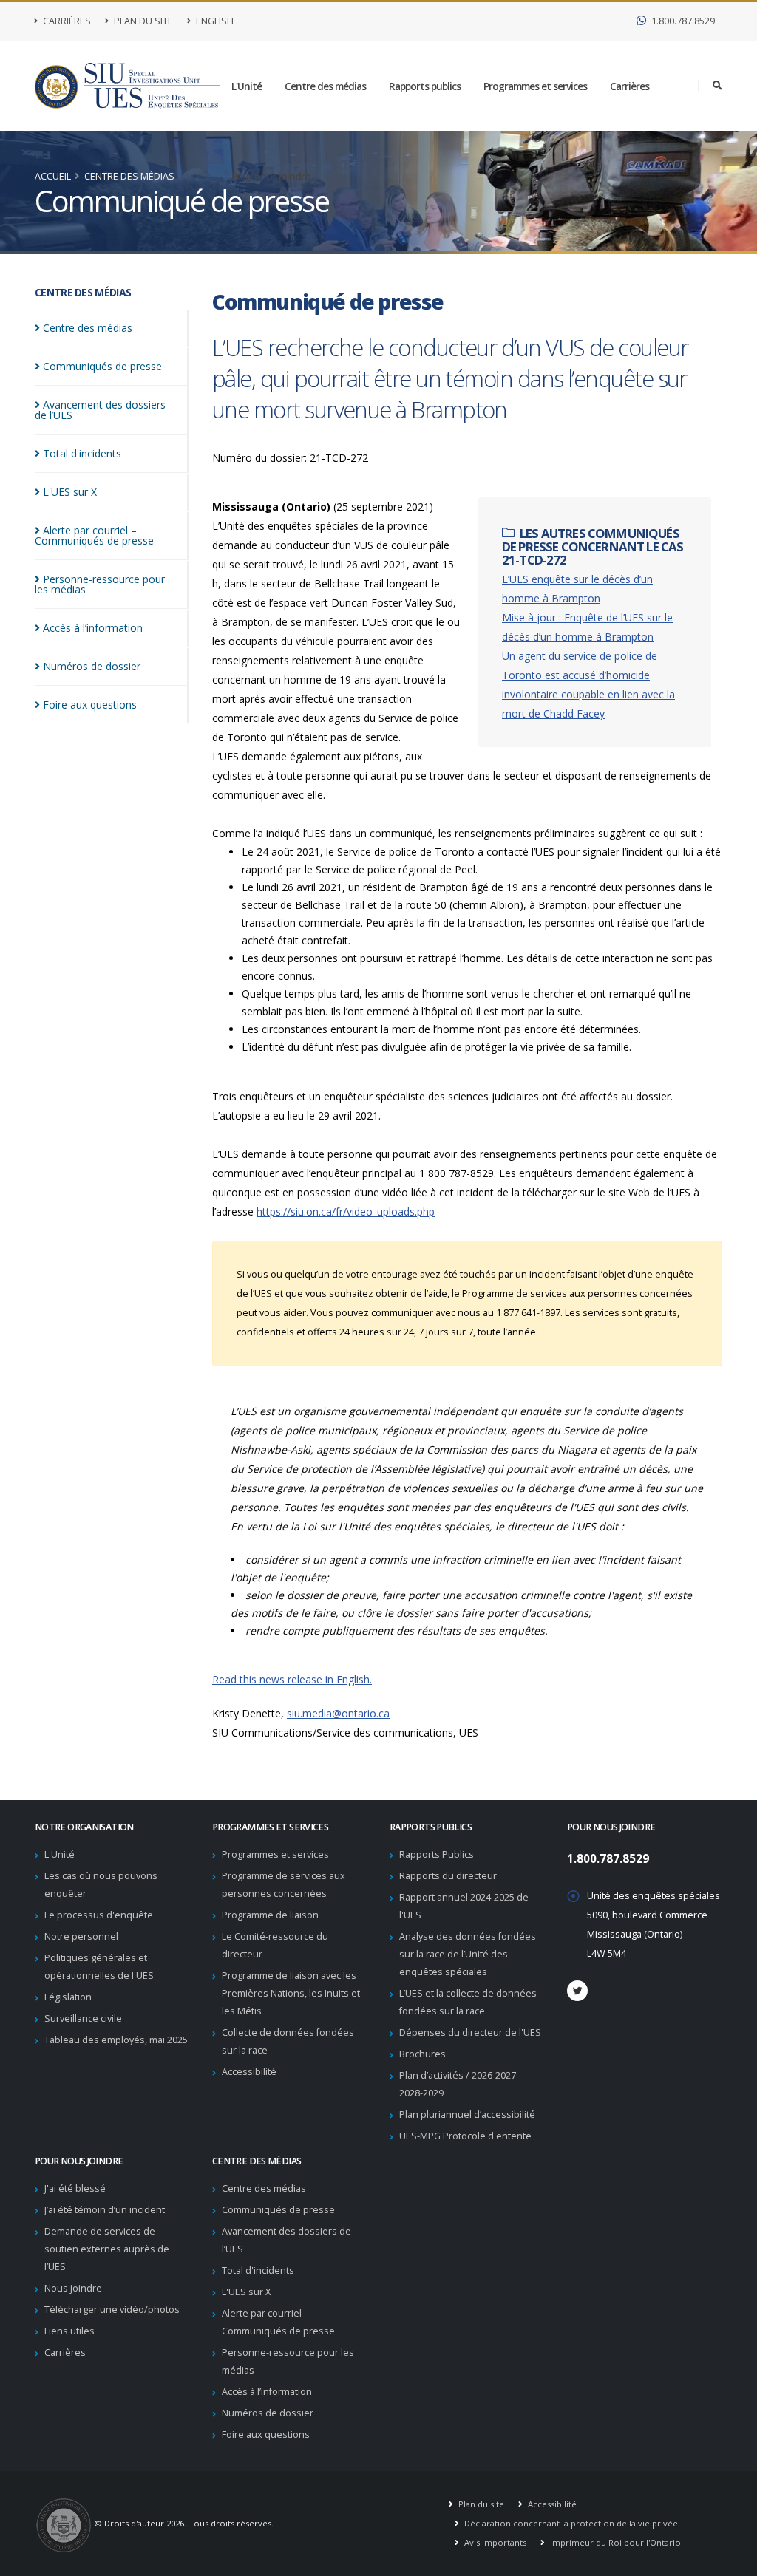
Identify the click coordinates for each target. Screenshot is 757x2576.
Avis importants (494, 2542)
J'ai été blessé (75, 2188)
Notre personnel (81, 1936)
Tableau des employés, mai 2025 (116, 2040)
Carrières (66, 21)
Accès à (93, 628)
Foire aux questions (266, 2434)
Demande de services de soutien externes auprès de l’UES (107, 2249)
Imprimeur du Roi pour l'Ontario (614, 2542)
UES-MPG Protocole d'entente (465, 2136)
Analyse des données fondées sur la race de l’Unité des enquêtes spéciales (468, 1954)
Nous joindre (73, 2288)
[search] (717, 86)
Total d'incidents (258, 2270)
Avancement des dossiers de (100, 410)
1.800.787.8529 (682, 21)
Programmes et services (535, 86)
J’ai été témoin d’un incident (105, 2210)
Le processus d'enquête (99, 1915)
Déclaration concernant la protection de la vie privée (570, 2523)
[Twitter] (577, 1991)
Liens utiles (69, 2331)
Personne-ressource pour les (100, 584)
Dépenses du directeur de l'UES (470, 2032)
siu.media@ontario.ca (338, 1713)
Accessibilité (249, 2072)
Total (82, 453)
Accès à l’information (267, 2392)
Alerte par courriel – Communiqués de (94, 535)
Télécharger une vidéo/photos (112, 2310)
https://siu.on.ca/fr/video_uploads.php (346, 1212)
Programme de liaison (270, 1915)
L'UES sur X (246, 2292)
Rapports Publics (437, 1854)
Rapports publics (425, 86)
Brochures (422, 2054)
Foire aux (90, 705)
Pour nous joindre (271, 176)
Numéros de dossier (268, 2413)
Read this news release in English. (292, 1679)
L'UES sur (70, 492)
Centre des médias (325, 86)
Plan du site (142, 21)
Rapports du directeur (448, 1876)
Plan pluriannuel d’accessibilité (467, 2115)
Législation (68, 1997)
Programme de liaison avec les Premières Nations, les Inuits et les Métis (291, 1993)
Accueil (53, 176)
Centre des (88, 328)
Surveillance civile (83, 2018)
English (214, 21)
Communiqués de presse (278, 2210)
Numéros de (92, 666)
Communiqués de (102, 366)
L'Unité (247, 86)
